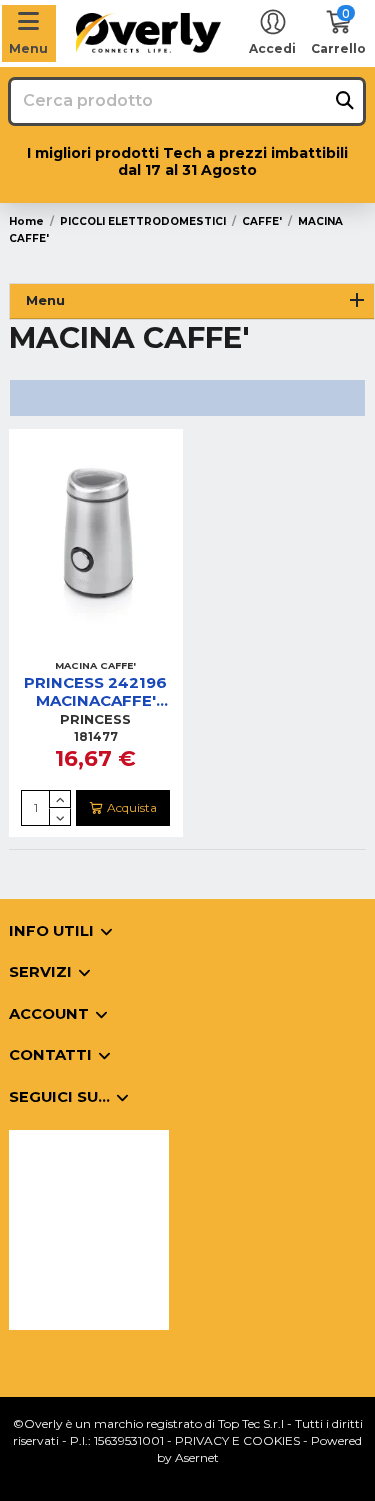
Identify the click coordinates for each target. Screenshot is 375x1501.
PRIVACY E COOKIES (237, 1440)
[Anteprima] (120, 645)
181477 (96, 736)
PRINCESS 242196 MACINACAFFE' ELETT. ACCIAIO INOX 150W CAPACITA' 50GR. (95, 692)
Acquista (132, 807)
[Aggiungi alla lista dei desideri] (72, 645)
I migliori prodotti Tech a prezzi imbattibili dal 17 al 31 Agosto (187, 161)
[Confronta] (95, 645)
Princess (95, 719)
